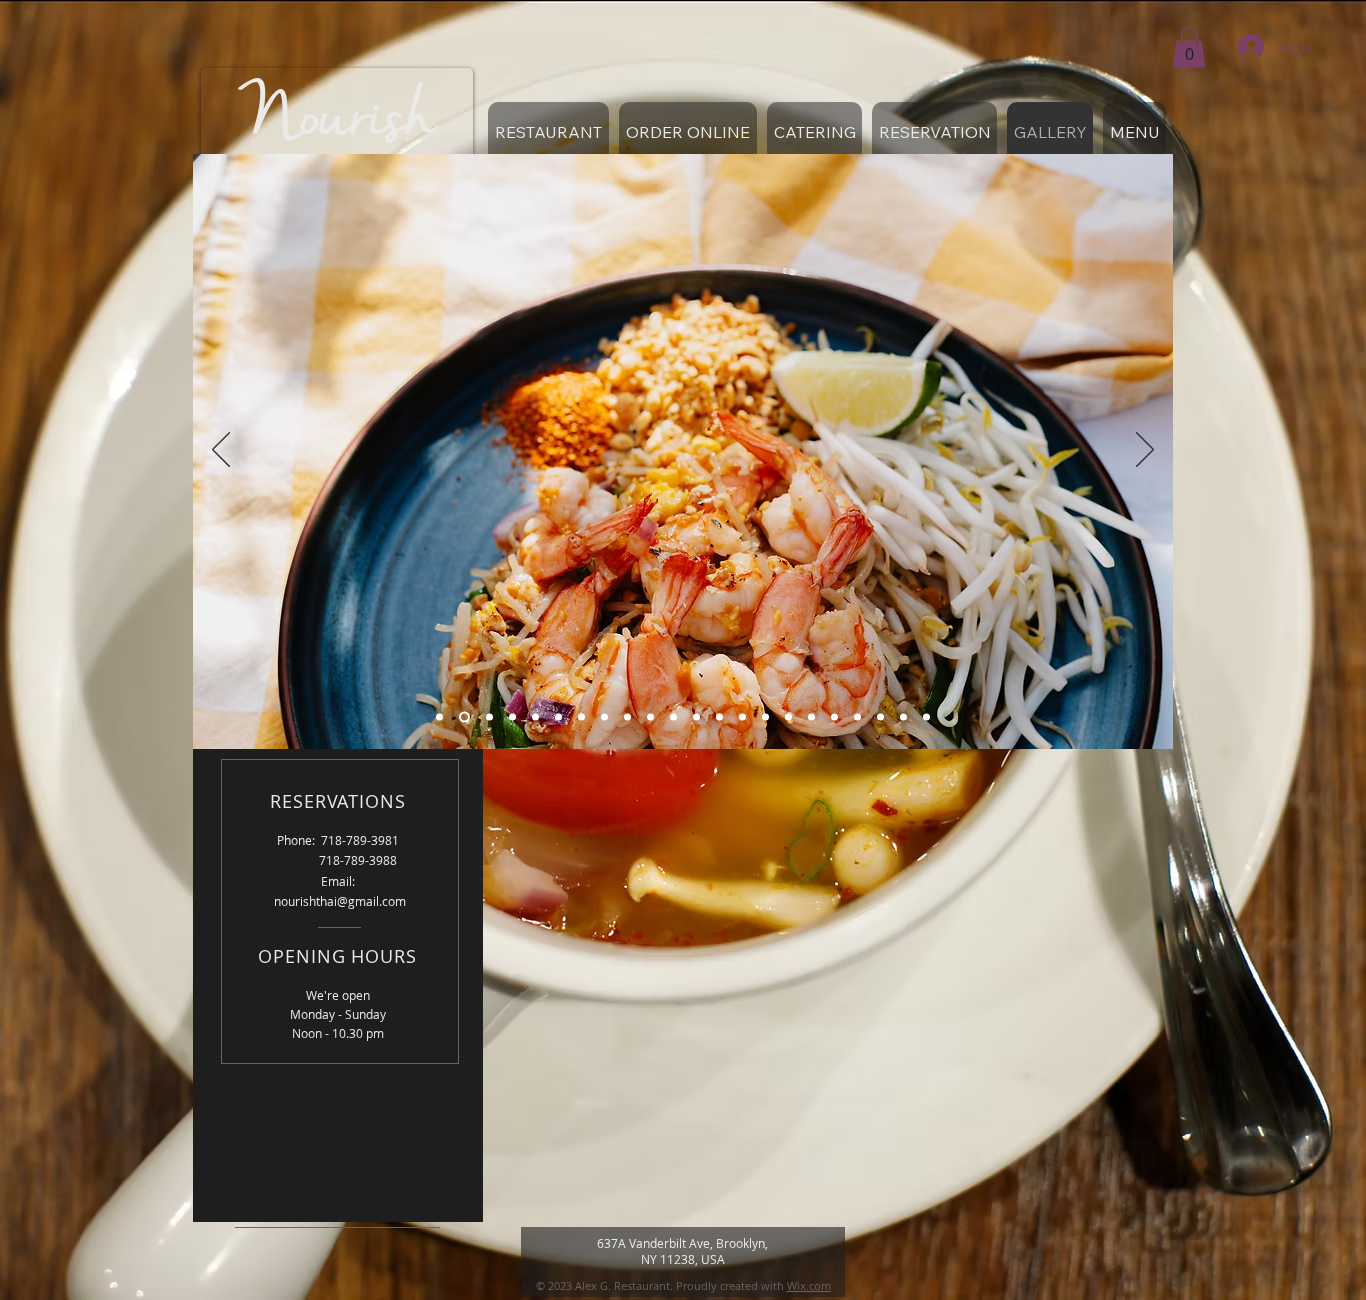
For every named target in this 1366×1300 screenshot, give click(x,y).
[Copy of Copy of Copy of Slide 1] (765, 716)
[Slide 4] (512, 716)
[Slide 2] (462, 716)
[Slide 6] (558, 716)
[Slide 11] (673, 716)
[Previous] (221, 451)
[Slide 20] (880, 716)
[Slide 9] (627, 716)
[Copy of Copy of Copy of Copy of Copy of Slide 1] (811, 716)
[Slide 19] (857, 716)
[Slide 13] (719, 716)
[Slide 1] (439, 716)
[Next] (1145, 451)
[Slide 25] (926, 716)
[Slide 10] (650, 716)
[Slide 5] (535, 716)
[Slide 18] (834, 716)
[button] (1189, 47)
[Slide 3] (487, 716)
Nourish (337, 119)
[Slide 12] (696, 716)
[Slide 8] (604, 716)
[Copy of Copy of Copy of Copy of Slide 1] (788, 716)
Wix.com (809, 1285)
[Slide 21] (903, 716)
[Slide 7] (581, 716)
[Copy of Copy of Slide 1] (742, 716)
